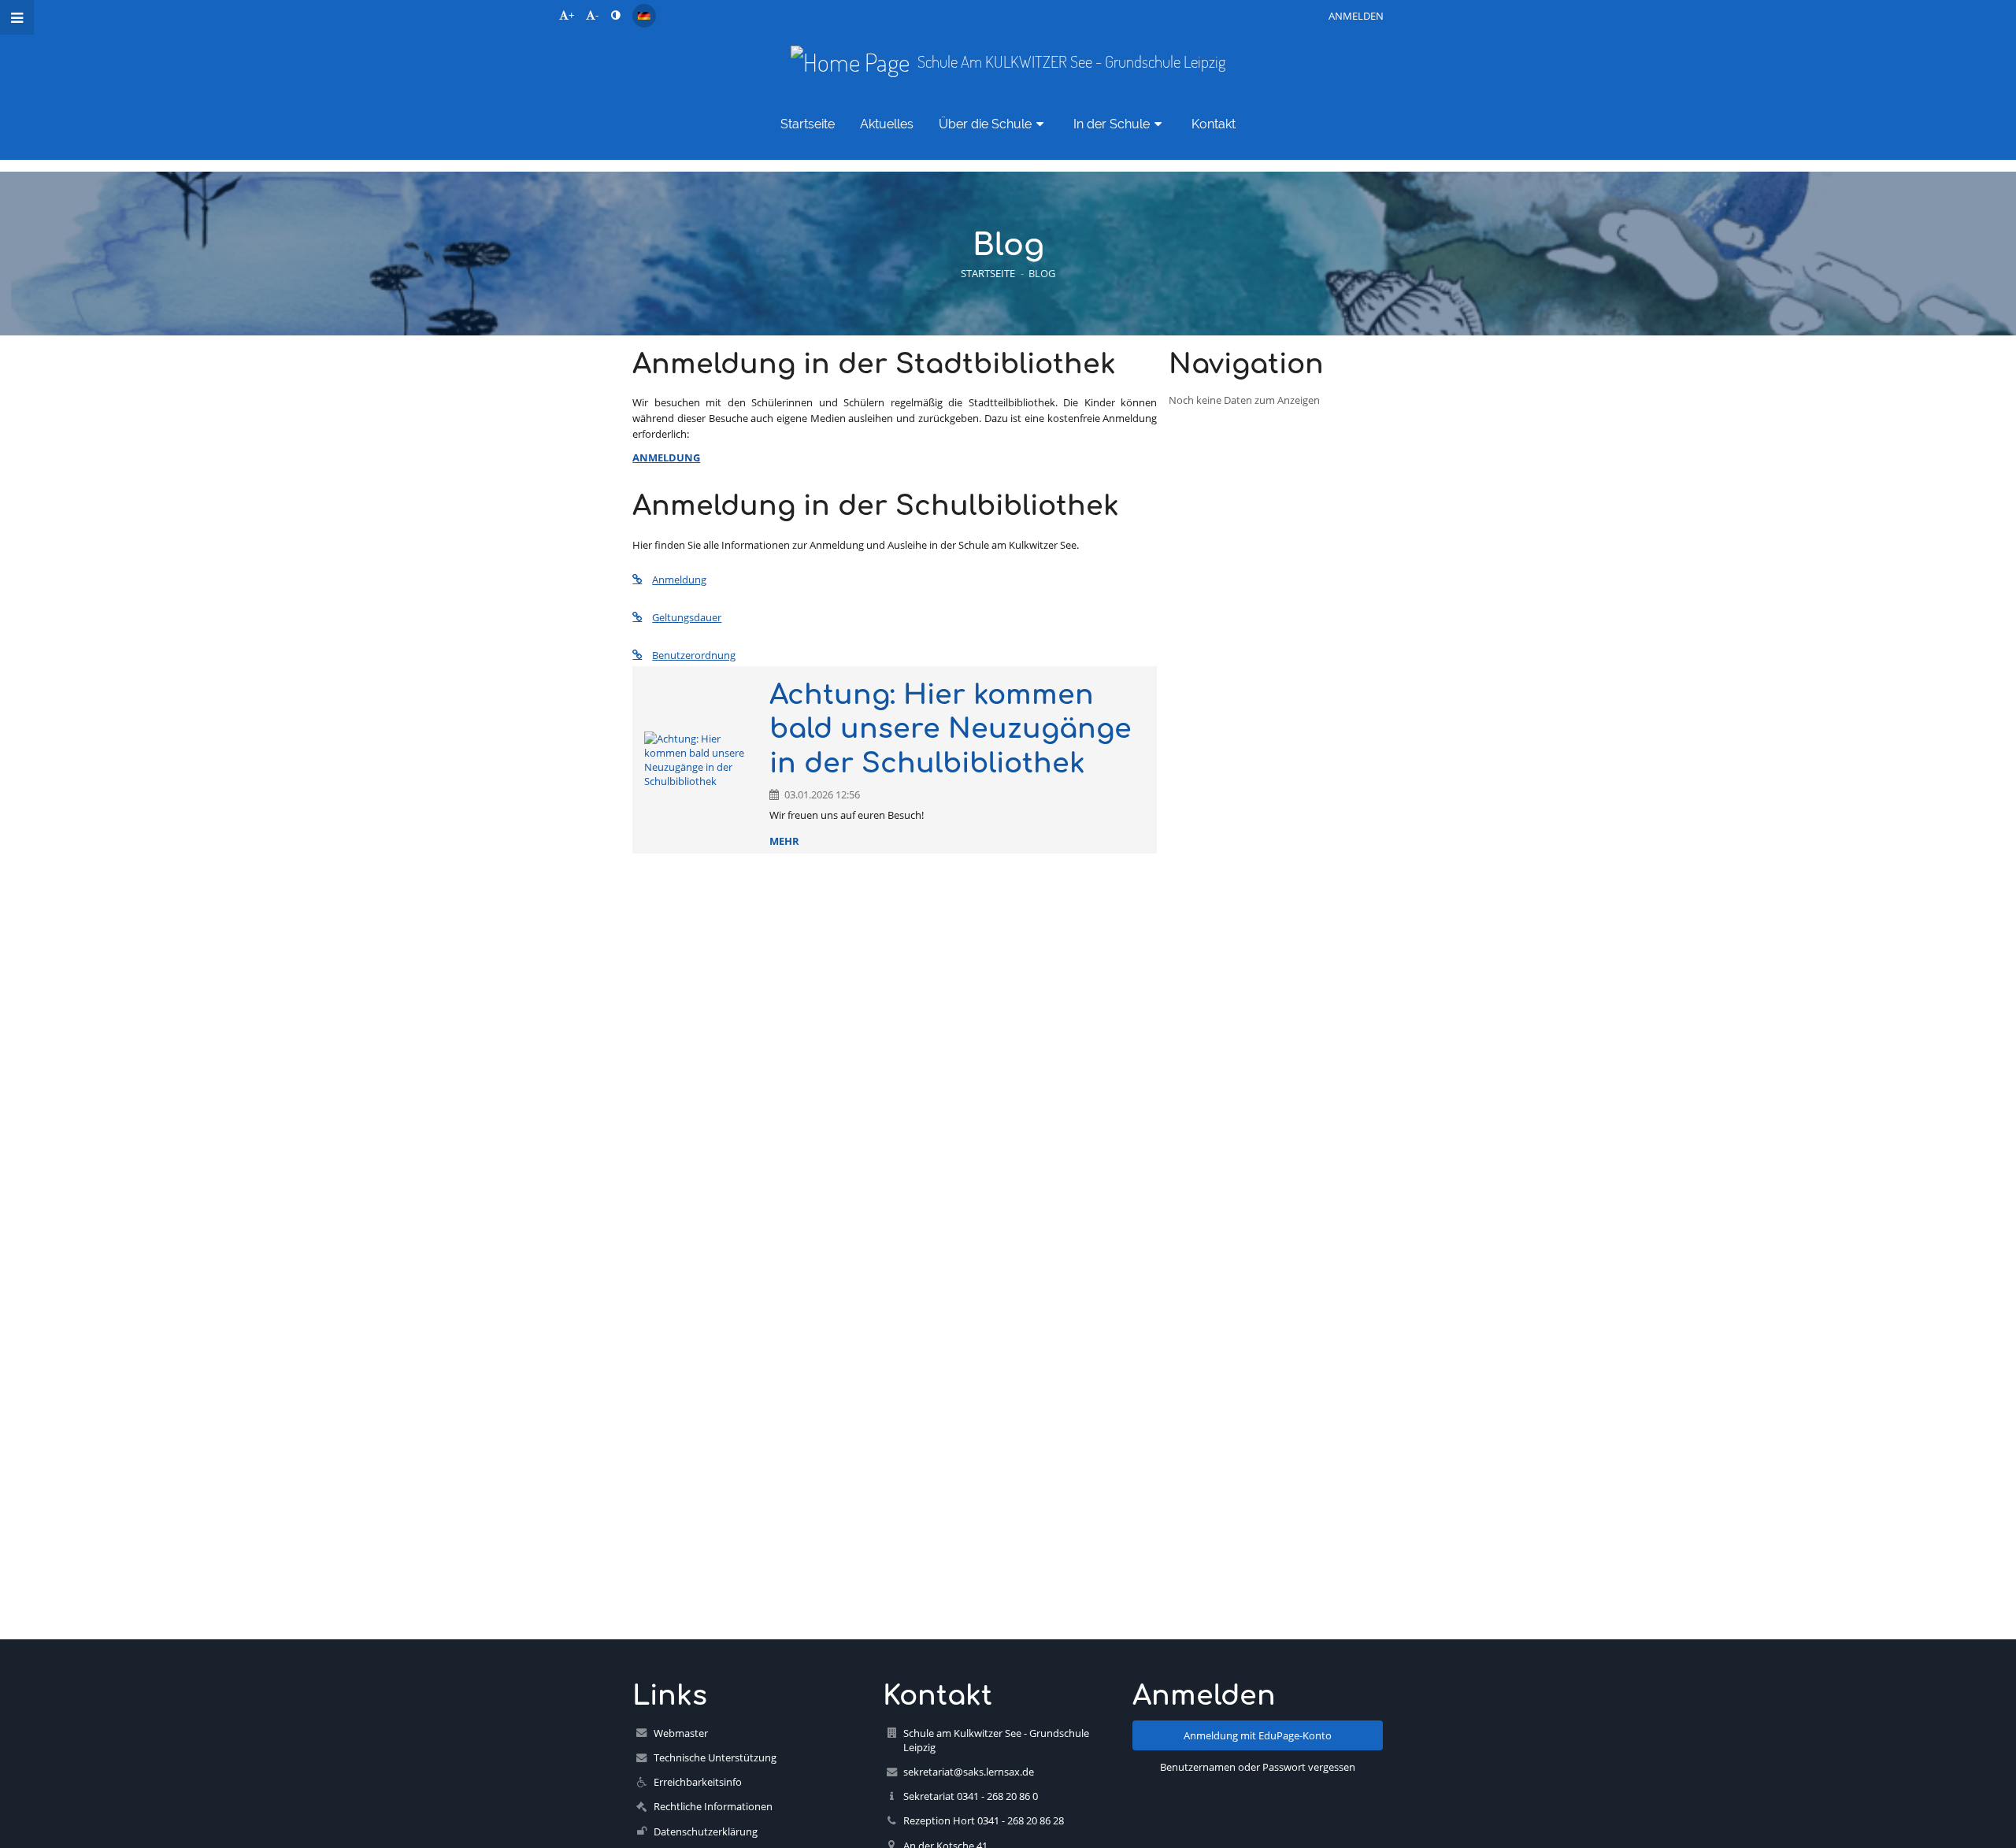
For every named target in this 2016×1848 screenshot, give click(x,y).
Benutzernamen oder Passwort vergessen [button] (1258, 1767)
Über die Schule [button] (985, 124)
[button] (615, 15)
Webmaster (681, 1733)
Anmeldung (679, 580)
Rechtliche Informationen (713, 1806)
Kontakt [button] (1214, 124)
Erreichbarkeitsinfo (698, 1782)
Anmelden (1356, 16)
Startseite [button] (808, 124)
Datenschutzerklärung (706, 1831)
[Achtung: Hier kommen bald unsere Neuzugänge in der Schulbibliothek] (701, 760)
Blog (1042, 273)
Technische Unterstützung (715, 1757)
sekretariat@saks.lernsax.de (969, 1772)
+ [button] (571, 15)
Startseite (988, 273)
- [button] (597, 15)
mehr (784, 841)
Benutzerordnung (694, 655)
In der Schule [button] (1112, 124)
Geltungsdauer (687, 617)
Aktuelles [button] (887, 124)
